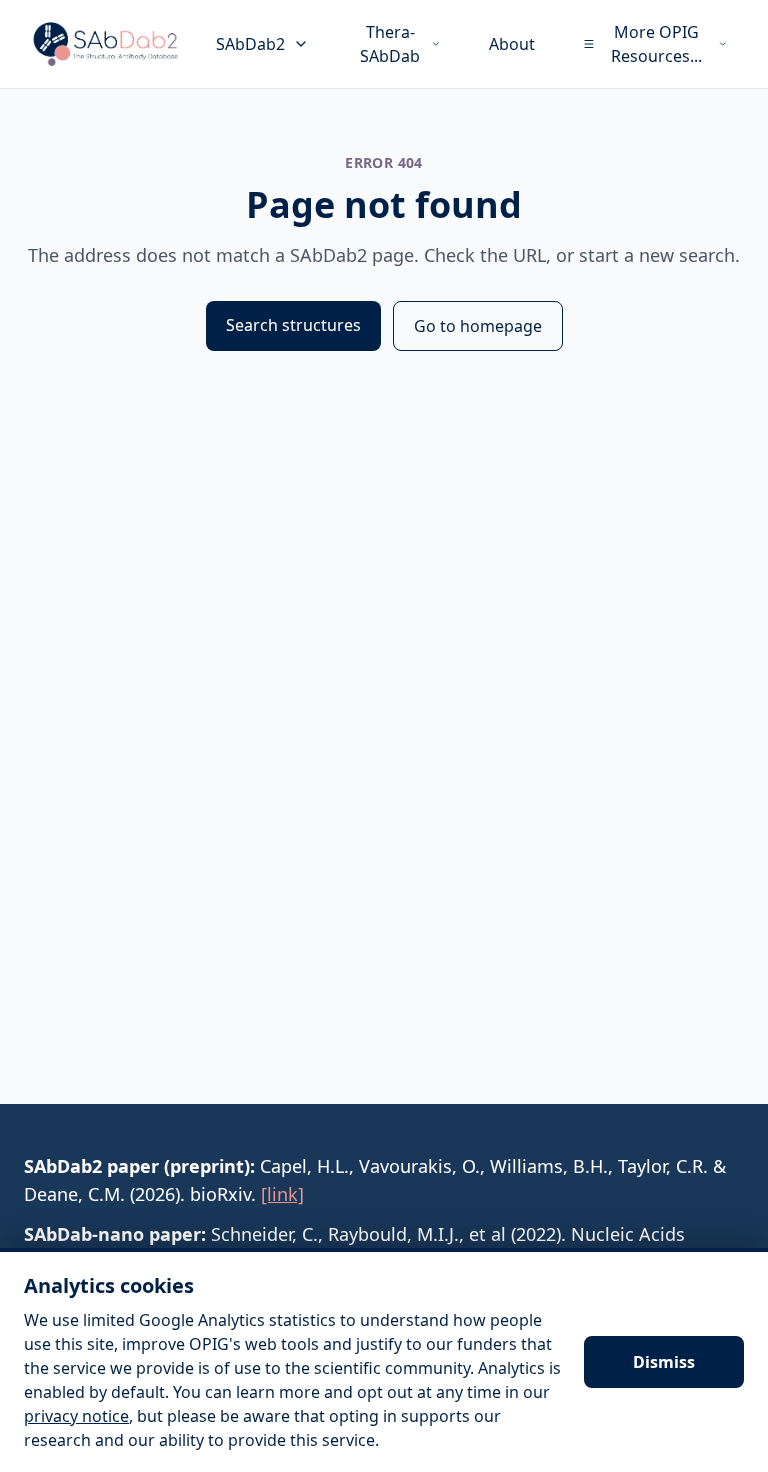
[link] (282, 1194)
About (512, 44)
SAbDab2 (250, 44)
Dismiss (664, 1362)
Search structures (293, 325)
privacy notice (76, 1416)
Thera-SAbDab (390, 44)
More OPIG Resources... (656, 44)
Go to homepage (478, 326)
